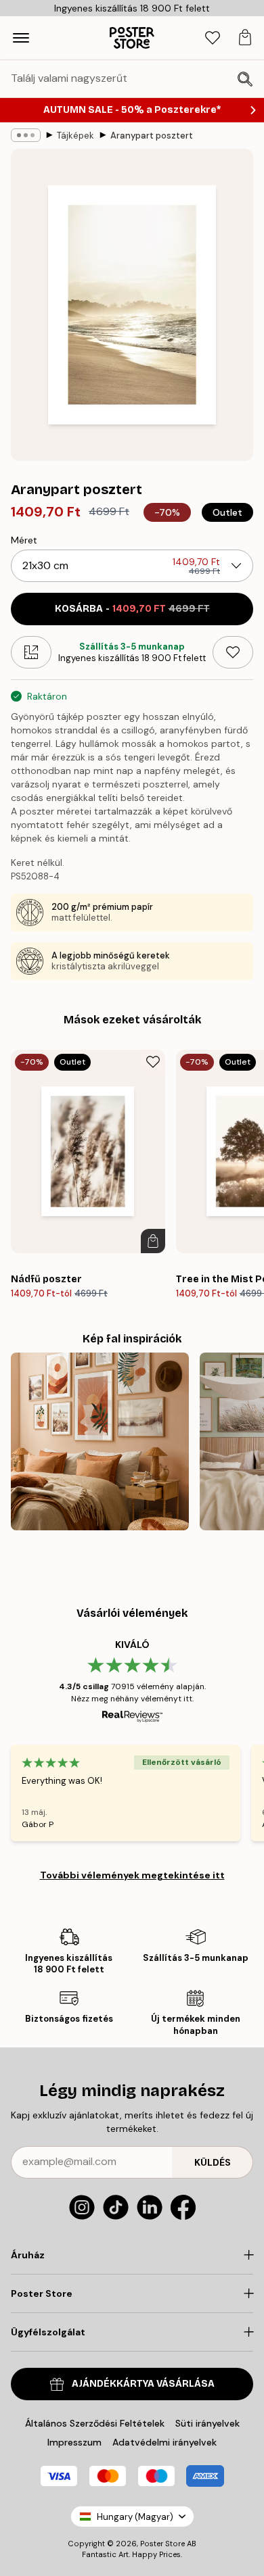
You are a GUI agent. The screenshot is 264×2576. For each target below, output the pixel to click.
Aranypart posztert (152, 136)
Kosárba (132, 609)
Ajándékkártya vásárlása (143, 2384)
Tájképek (75, 136)
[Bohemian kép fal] (100, 1441)
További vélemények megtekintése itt (132, 1875)
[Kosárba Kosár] (153, 1241)
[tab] (213, 38)
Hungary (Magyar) (135, 2517)
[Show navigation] (21, 38)
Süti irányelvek (207, 2423)
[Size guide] (31, 652)
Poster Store (162, 2544)
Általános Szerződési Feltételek (95, 2423)
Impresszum (74, 2442)
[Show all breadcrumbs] (26, 135)
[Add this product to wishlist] (233, 652)
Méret (24, 540)
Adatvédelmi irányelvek (164, 2442)
